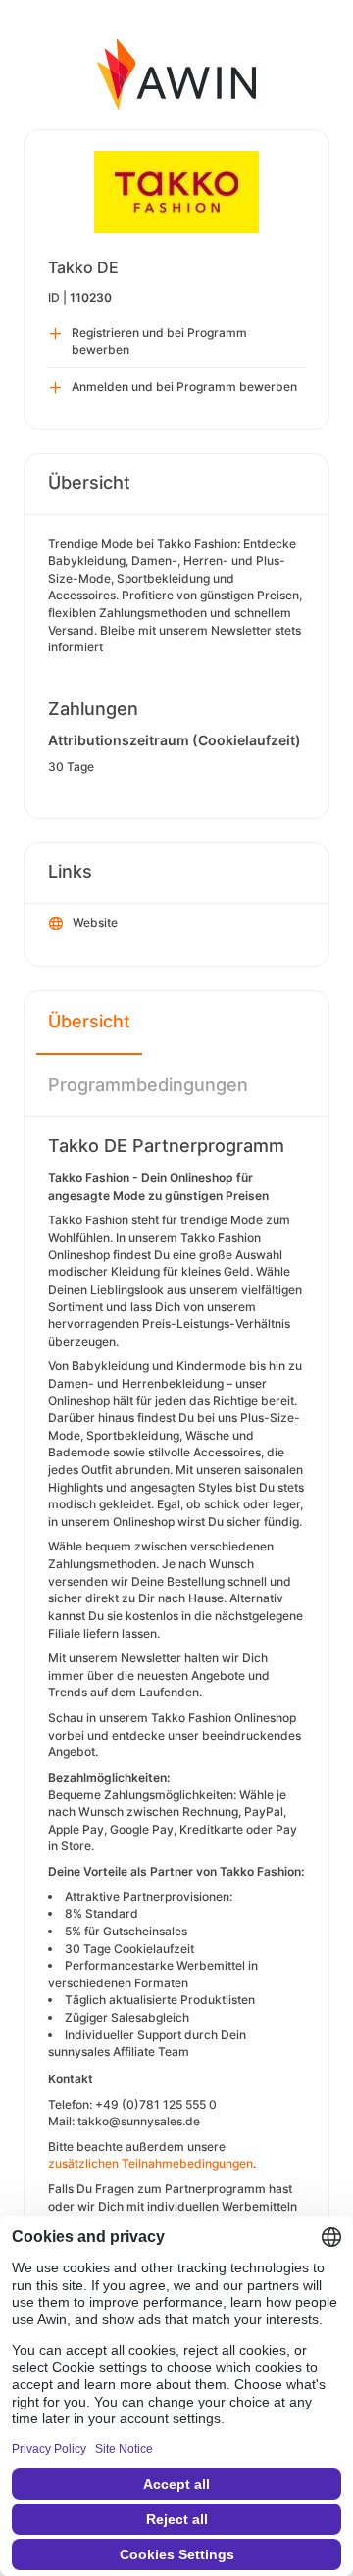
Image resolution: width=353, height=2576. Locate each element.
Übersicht (89, 1021)
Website (95, 922)
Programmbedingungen (148, 1085)
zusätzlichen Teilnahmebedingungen (151, 2163)
